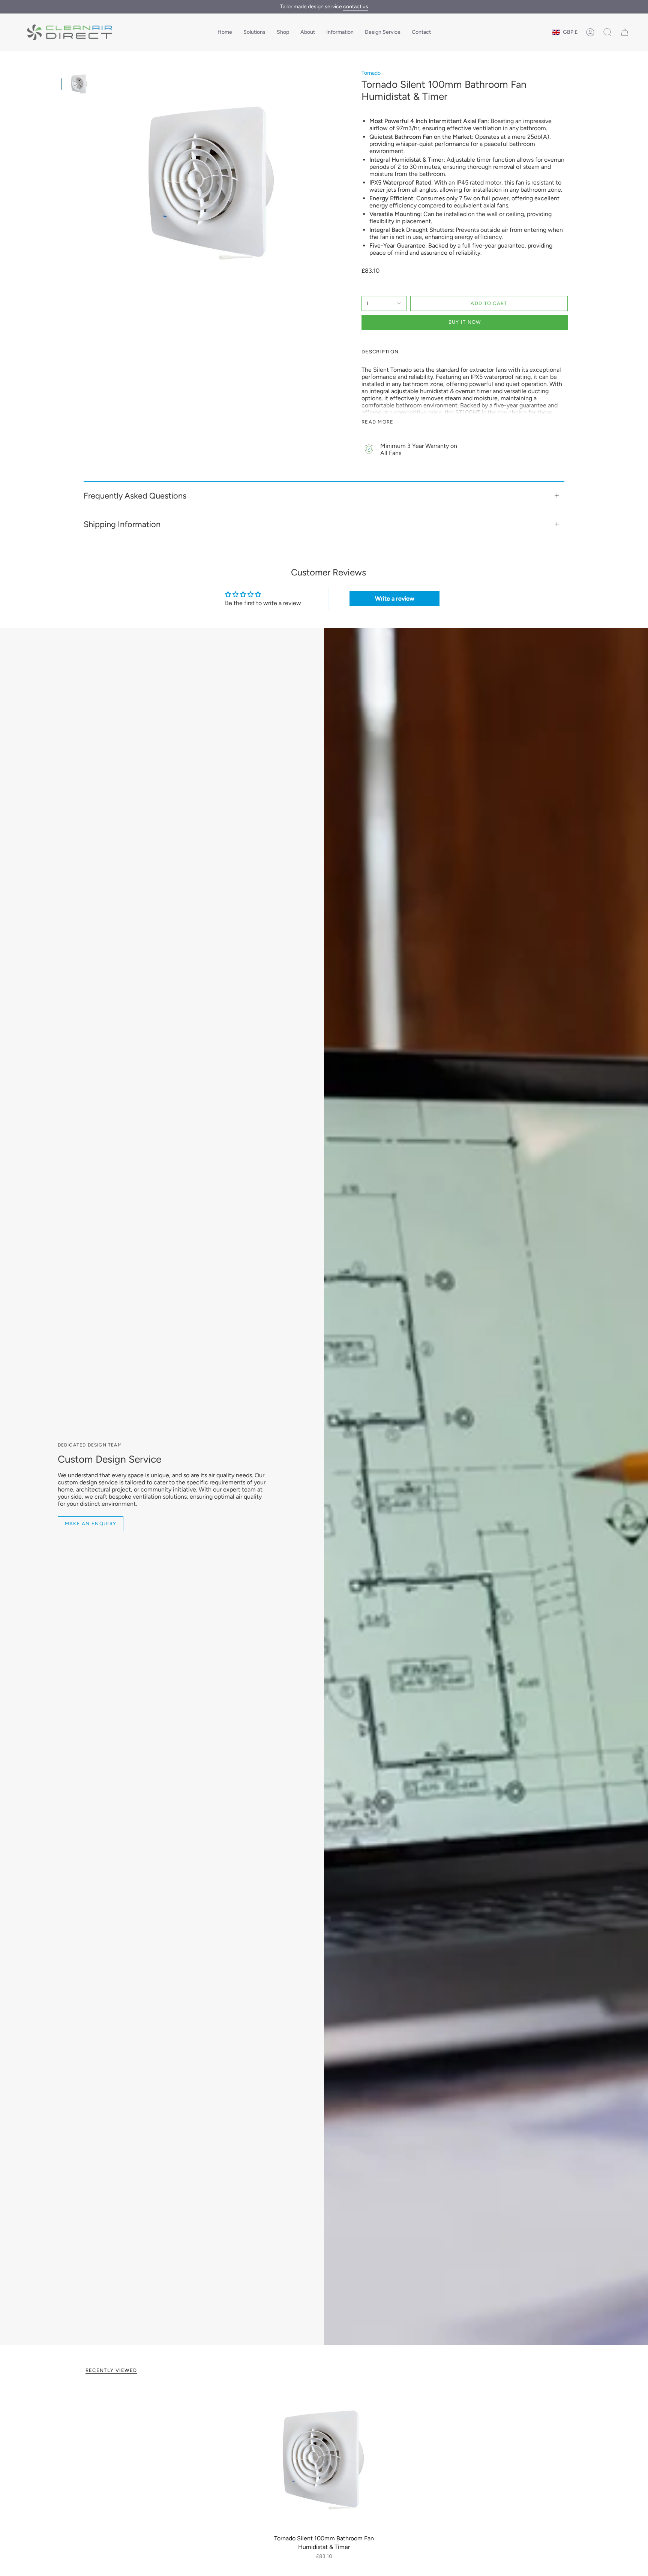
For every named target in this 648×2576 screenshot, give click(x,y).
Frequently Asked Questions (135, 496)
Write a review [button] (395, 599)
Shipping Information (122, 524)
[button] (254, 32)
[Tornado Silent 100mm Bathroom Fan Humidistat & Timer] (324, 2459)
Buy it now (465, 322)
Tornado (371, 73)
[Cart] (625, 32)
